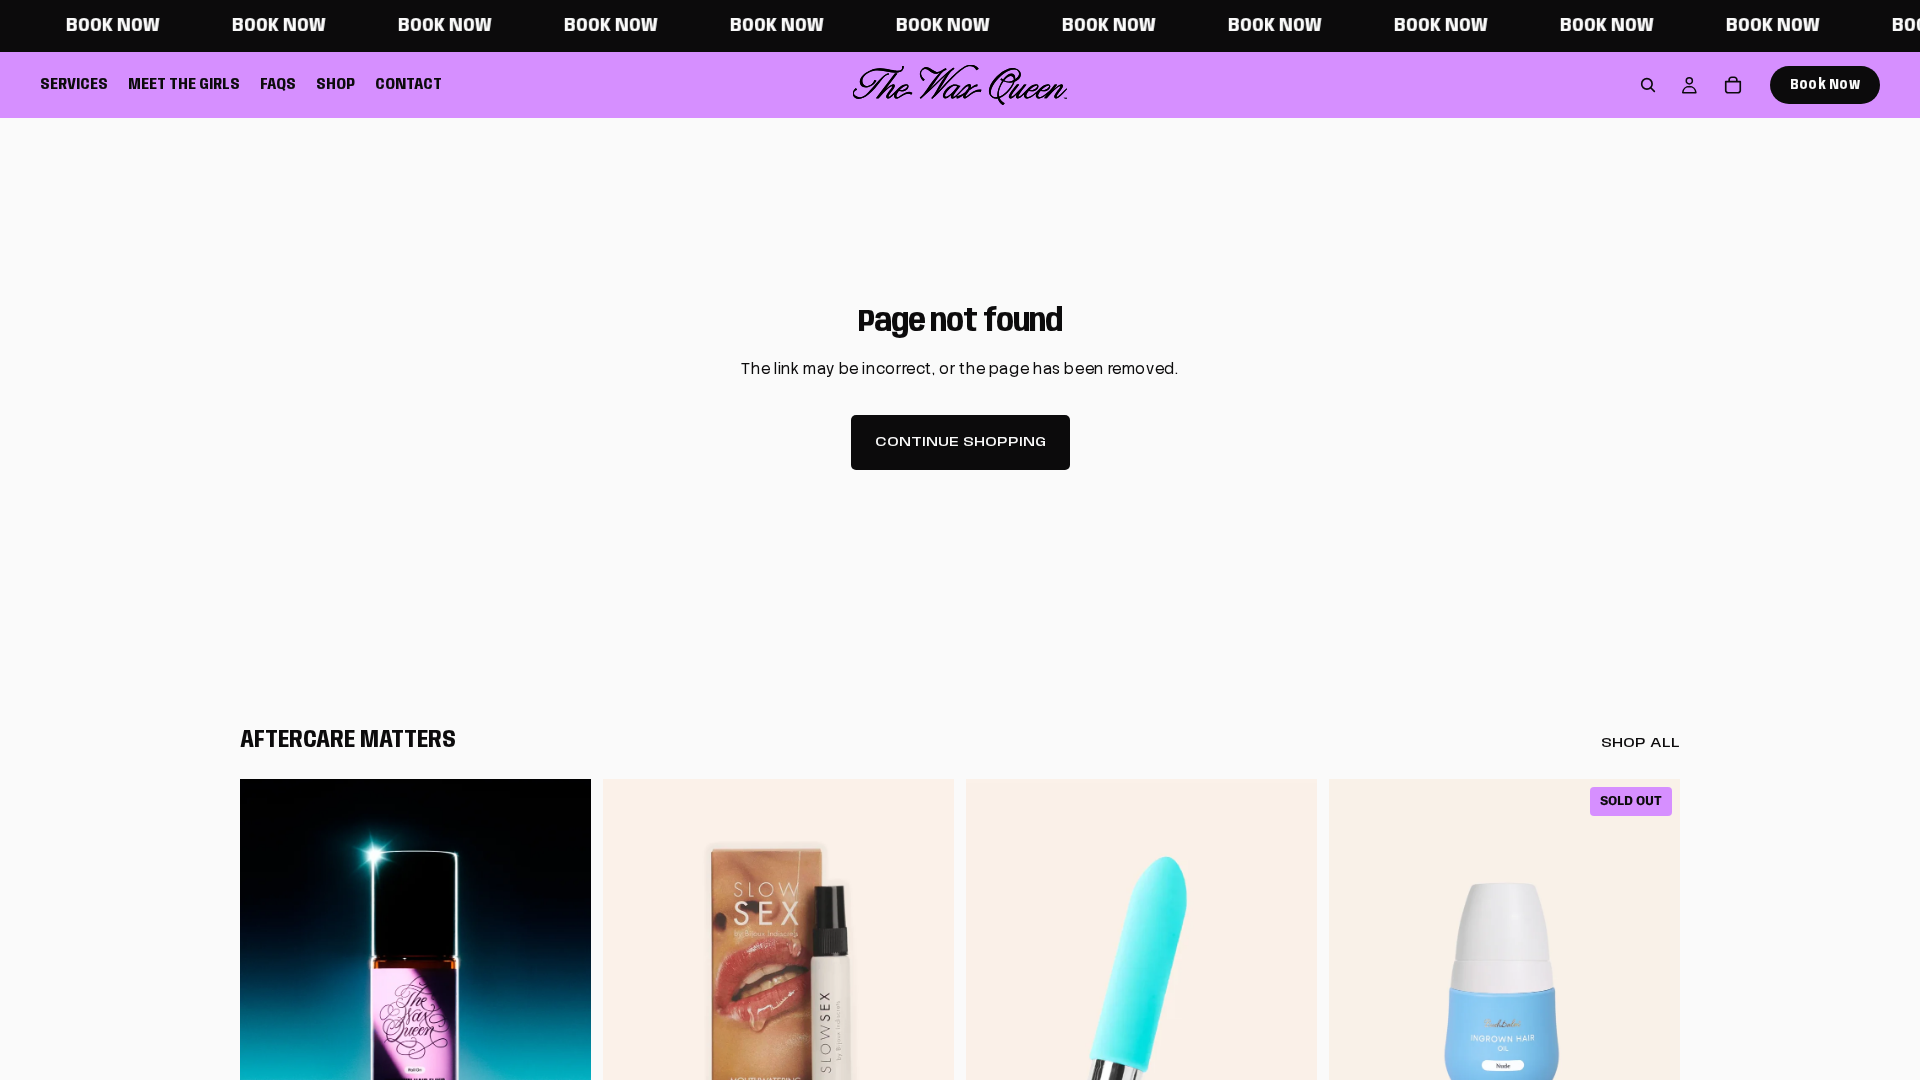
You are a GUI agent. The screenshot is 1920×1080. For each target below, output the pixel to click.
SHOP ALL (1640, 743)
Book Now (1825, 85)
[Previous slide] (270, 998)
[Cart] (1733, 85)
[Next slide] (561, 998)
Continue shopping (960, 442)
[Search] (1648, 85)
